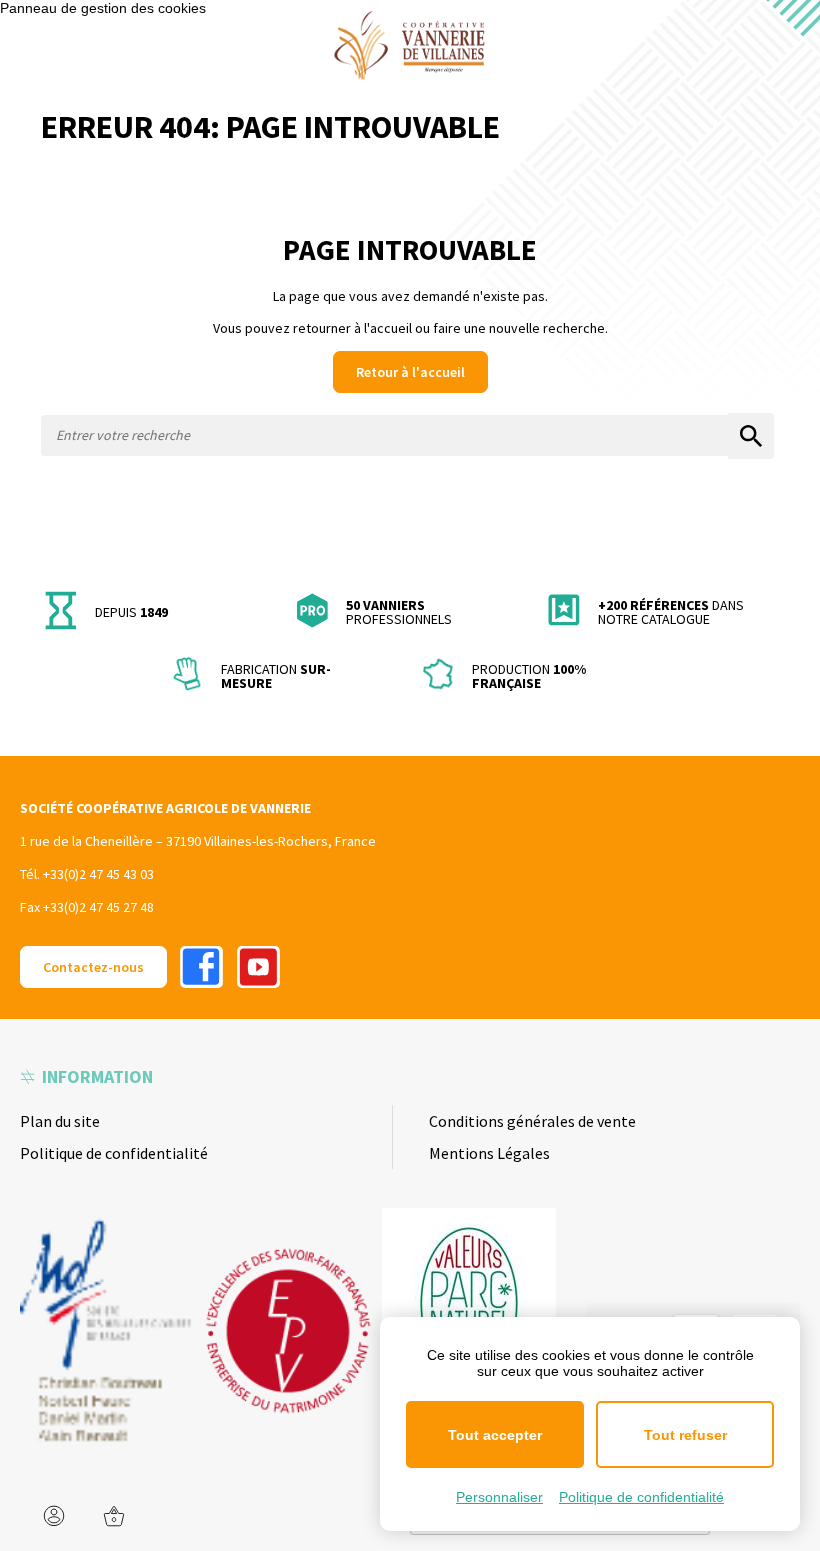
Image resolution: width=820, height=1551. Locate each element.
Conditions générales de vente (532, 1121)
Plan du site (60, 1121)
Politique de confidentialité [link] (641, 1497)
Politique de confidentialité (114, 1153)
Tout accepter (495, 1435)
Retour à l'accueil (410, 372)
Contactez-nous (93, 967)
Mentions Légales (489, 1153)
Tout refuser (685, 1435)
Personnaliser (499, 1497)
